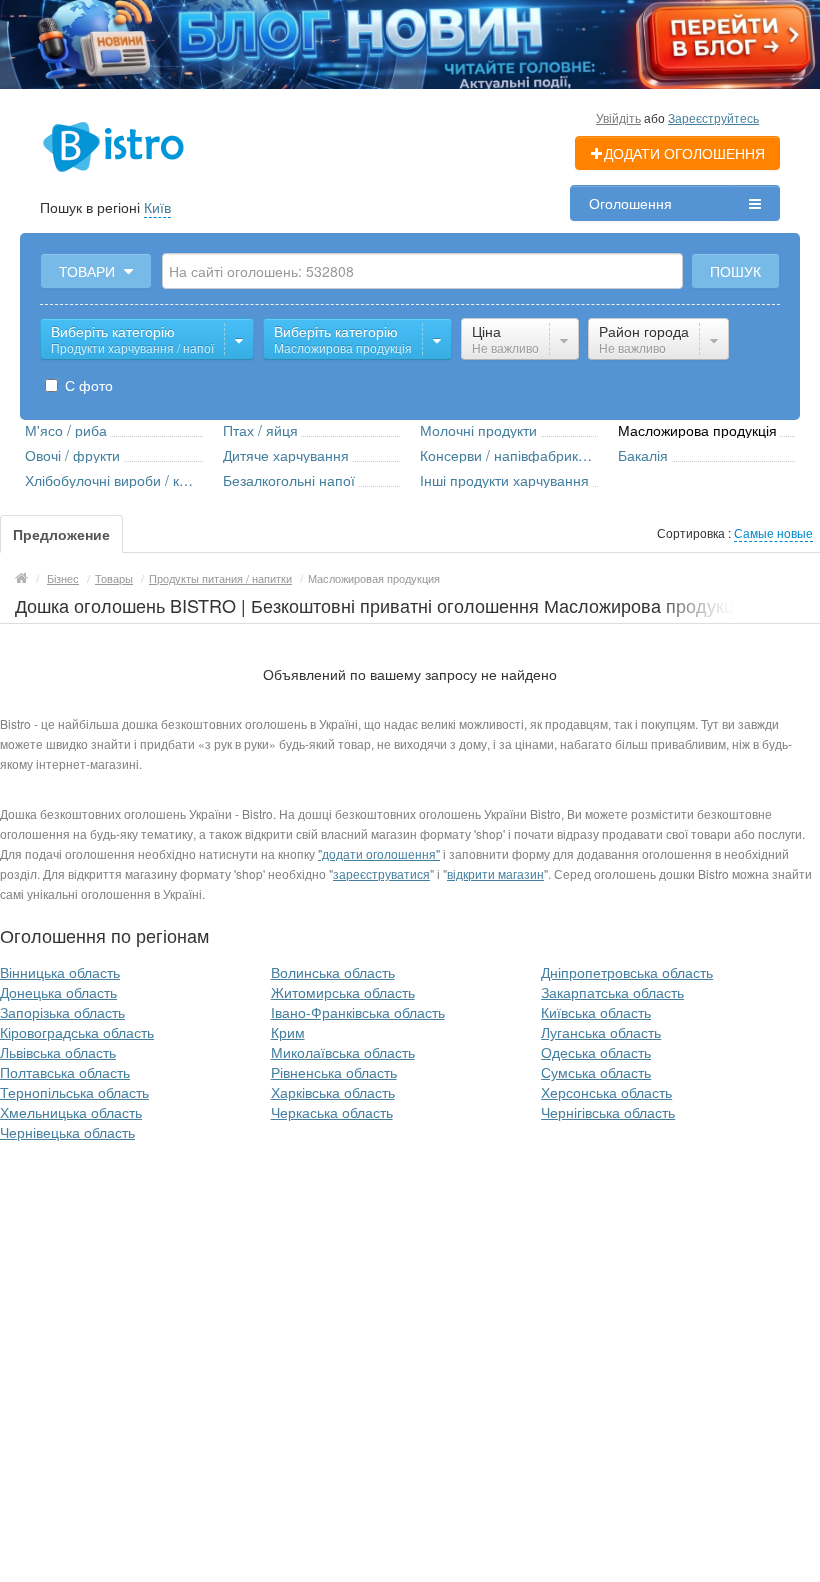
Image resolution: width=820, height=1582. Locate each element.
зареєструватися (381, 873)
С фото (87, 385)
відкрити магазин (495, 873)
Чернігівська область (608, 1112)
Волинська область (333, 972)
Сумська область (596, 1072)
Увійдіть (618, 117)
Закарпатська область (612, 992)
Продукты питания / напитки (220, 578)
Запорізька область (62, 1012)
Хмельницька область (71, 1112)
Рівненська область (334, 1072)
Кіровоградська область (77, 1032)
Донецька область (58, 992)
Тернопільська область (74, 1092)
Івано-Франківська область (358, 1012)
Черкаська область (332, 1112)
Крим (288, 1032)
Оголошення (630, 203)
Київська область (596, 1012)
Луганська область (601, 1032)
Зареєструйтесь (713, 117)
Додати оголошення (684, 153)
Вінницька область (60, 972)
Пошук (735, 271)
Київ (157, 207)
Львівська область (58, 1052)
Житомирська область (343, 992)
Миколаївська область (343, 1052)
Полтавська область (65, 1072)
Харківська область (333, 1092)
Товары (114, 578)
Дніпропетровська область (627, 972)
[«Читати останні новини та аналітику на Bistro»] (410, 42)
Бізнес (63, 578)
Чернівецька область (67, 1132)
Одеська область (596, 1052)
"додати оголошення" (379, 853)
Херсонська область (606, 1092)
